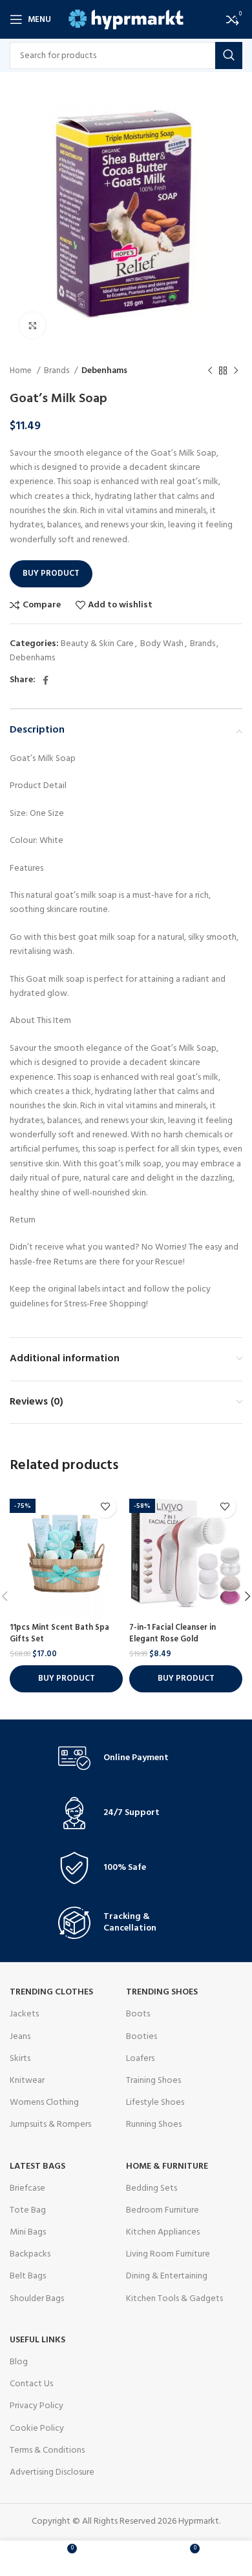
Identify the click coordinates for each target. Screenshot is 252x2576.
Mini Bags (28, 2232)
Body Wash (162, 644)
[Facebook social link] (46, 680)
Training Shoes (153, 2081)
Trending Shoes (162, 1992)
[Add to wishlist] (105, 1507)
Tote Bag (28, 2210)
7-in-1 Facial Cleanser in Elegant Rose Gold (173, 1634)
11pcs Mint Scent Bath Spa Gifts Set (59, 1634)
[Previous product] (210, 371)
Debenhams (104, 371)
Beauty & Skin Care (97, 644)
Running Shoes (154, 2125)
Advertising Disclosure (52, 2472)
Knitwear (27, 2081)
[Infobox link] (126, 1758)
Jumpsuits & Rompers (50, 2125)
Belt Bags (28, 2276)
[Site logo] (126, 20)
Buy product (51, 573)
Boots (138, 2014)
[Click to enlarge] (32, 325)
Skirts (20, 2059)
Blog (19, 2362)
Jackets (24, 2014)
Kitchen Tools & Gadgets (174, 2299)
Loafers (140, 2059)
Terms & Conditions (47, 2450)
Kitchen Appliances (163, 2232)
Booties (142, 2037)
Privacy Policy (37, 2406)
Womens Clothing (44, 2103)
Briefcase (27, 2188)
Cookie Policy (37, 2429)
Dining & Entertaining (167, 2276)
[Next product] (236, 371)
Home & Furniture (167, 2166)
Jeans (20, 2037)
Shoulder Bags (37, 2299)
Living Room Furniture (168, 2254)
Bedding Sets (152, 2188)
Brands (58, 371)
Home (22, 371)
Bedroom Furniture (163, 2210)
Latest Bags (37, 2166)
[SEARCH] (229, 56)
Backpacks (30, 2254)
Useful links (37, 2340)
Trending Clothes (51, 1992)
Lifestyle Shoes (155, 2103)
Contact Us (31, 2384)
